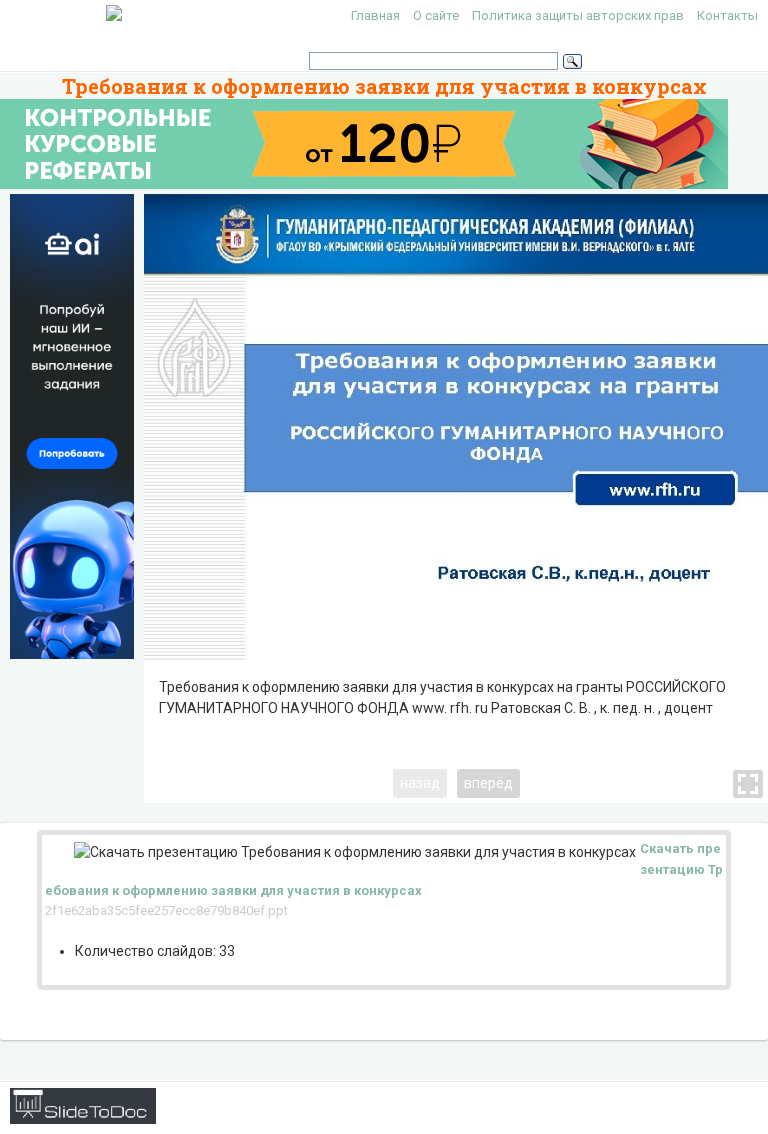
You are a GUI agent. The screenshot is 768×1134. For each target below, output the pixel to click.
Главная (375, 15)
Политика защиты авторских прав (578, 15)
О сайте (436, 15)
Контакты (727, 15)
